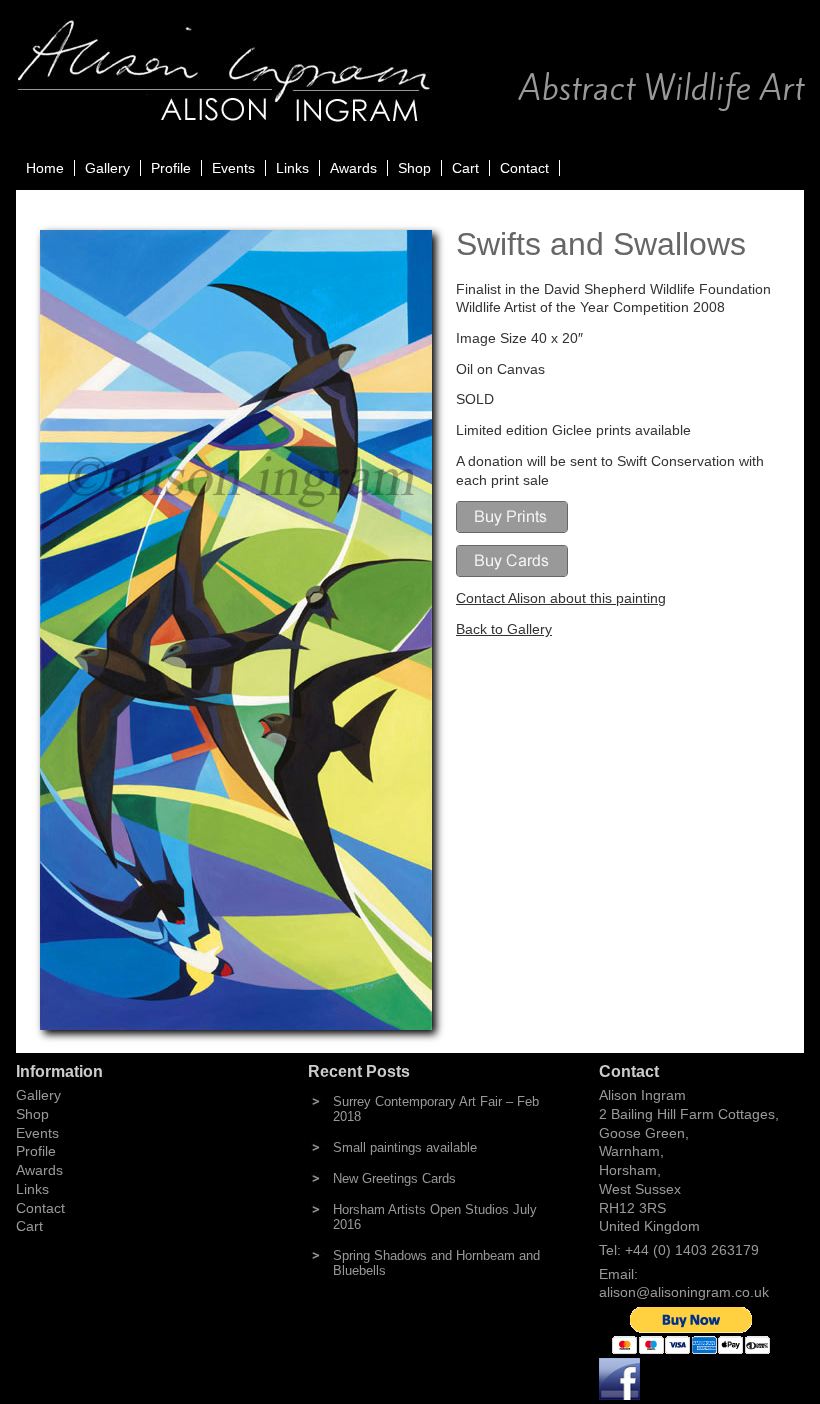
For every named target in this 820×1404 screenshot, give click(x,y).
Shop (414, 168)
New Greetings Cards (394, 1178)
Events (233, 168)
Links (292, 168)
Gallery (107, 168)
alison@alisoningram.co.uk (684, 1292)
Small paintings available (405, 1147)
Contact (524, 168)
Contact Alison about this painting (561, 598)
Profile (171, 168)
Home (45, 168)
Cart (465, 168)
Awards (353, 168)
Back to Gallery (504, 629)
